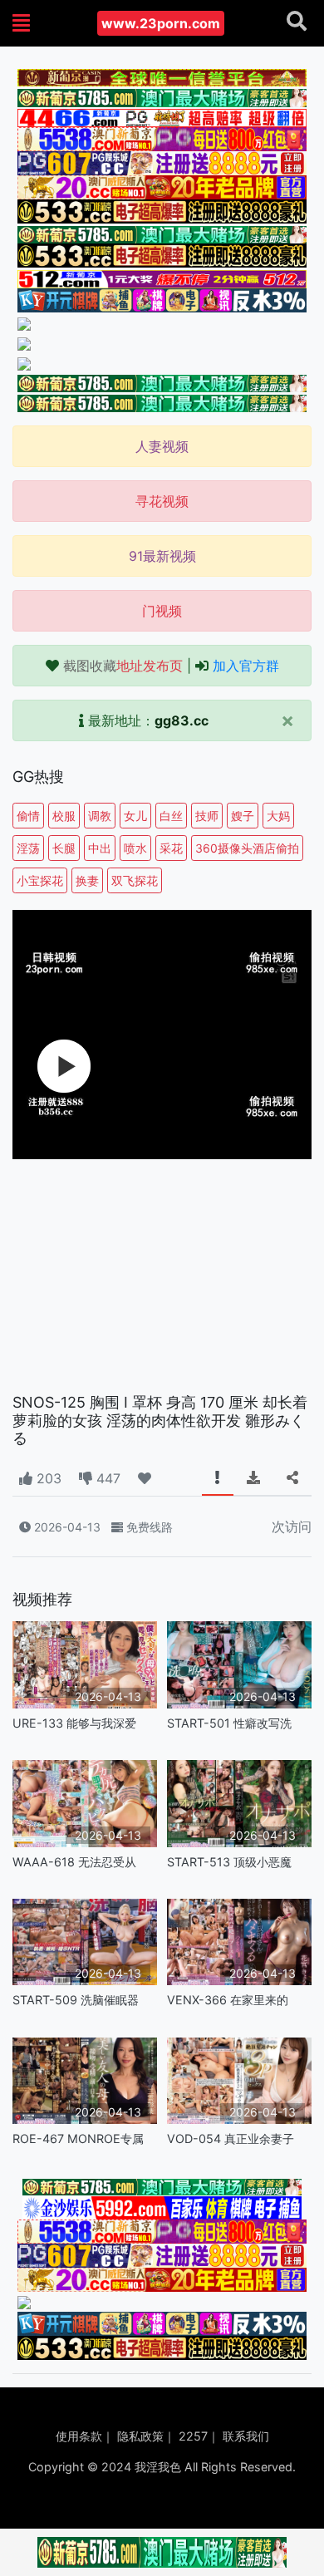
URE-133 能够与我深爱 (74, 1723)
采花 (171, 848)
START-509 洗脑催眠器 (76, 2000)
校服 (64, 816)
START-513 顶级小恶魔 (229, 1862)
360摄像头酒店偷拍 (247, 848)
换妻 (87, 880)
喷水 (135, 848)
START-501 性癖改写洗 (229, 1723)
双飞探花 (135, 880)
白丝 (171, 816)
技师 (207, 816)
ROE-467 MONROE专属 (78, 2138)
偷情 (28, 816)
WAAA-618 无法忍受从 (74, 1862)
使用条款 (79, 2436)
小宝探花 (40, 880)
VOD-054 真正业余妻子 (231, 2138)
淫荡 (28, 848)
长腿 (64, 848)
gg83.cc (182, 720)
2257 (193, 2436)
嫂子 (243, 816)
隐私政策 (140, 2436)
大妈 (278, 816)
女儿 (135, 816)
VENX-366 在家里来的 (228, 2000)
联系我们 (246, 2436)
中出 (100, 848)
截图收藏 (123, 666)
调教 (100, 816)
